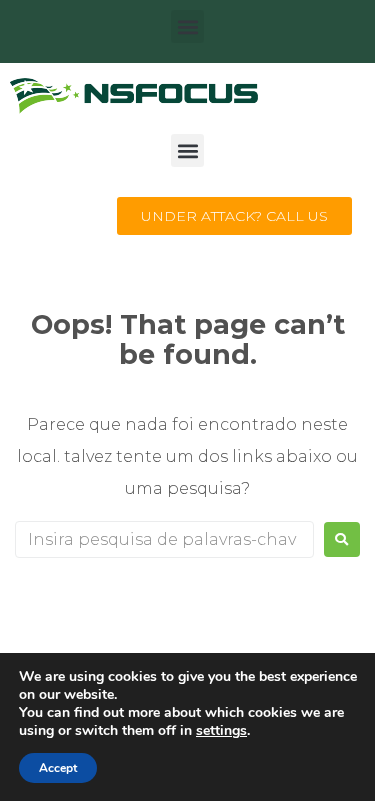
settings (221, 731)
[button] (187, 26)
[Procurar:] (164, 539)
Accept (58, 768)
